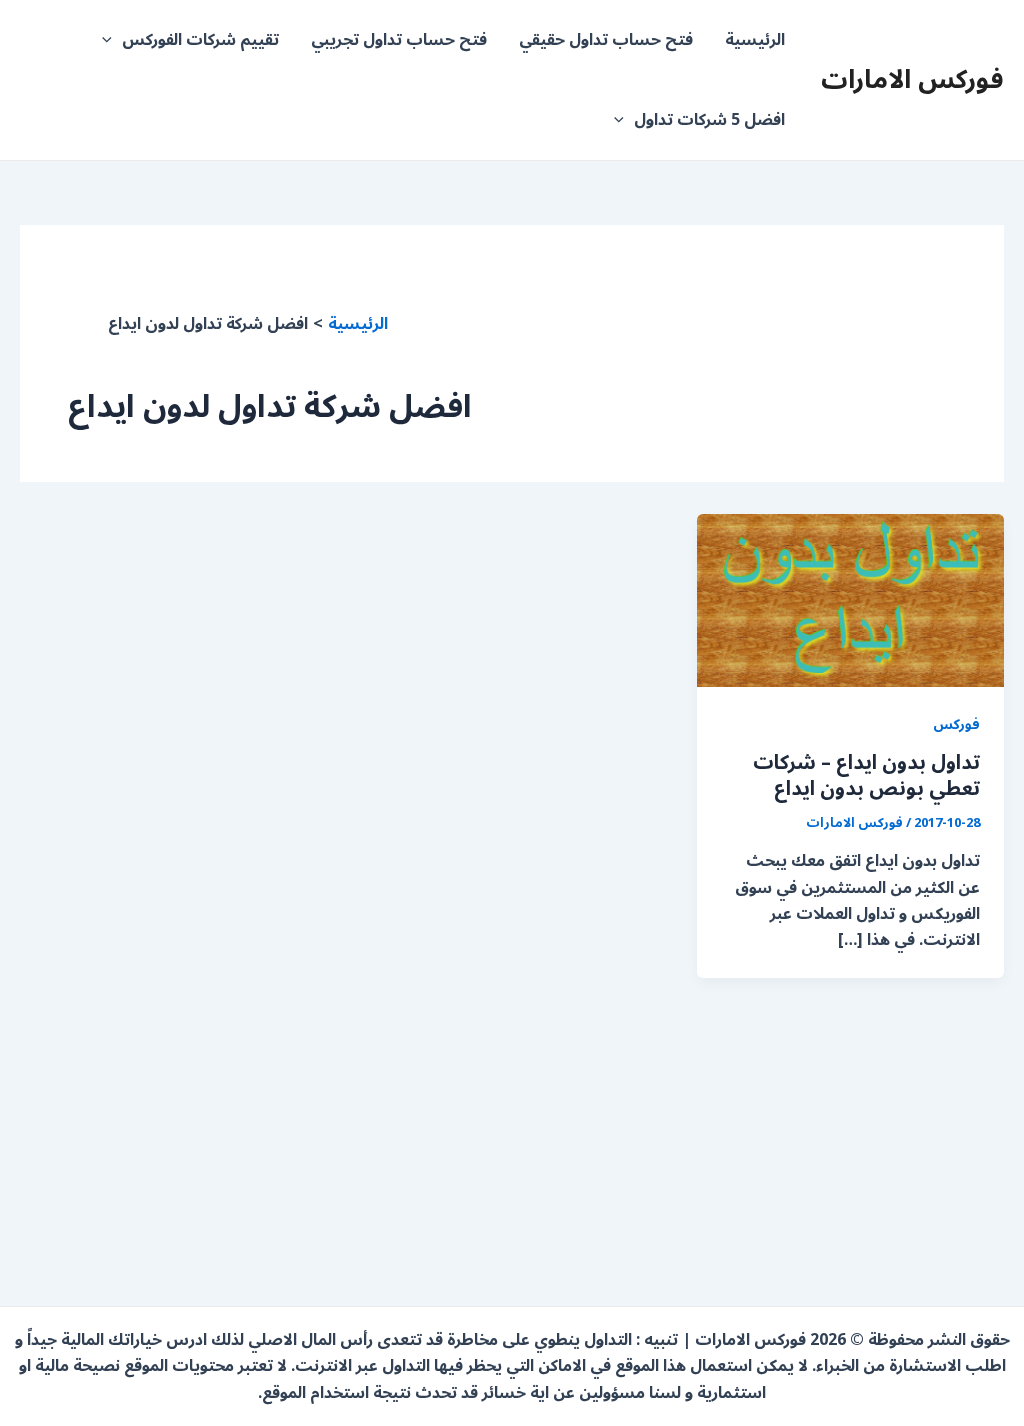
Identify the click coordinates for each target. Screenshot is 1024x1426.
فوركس (956, 724)
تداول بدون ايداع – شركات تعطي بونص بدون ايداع (866, 776)
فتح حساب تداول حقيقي (606, 40)
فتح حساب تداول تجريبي (399, 40)
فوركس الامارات (912, 79)
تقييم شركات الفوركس (200, 40)
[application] (112, 40)
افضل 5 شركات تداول (709, 120)
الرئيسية (755, 40)
